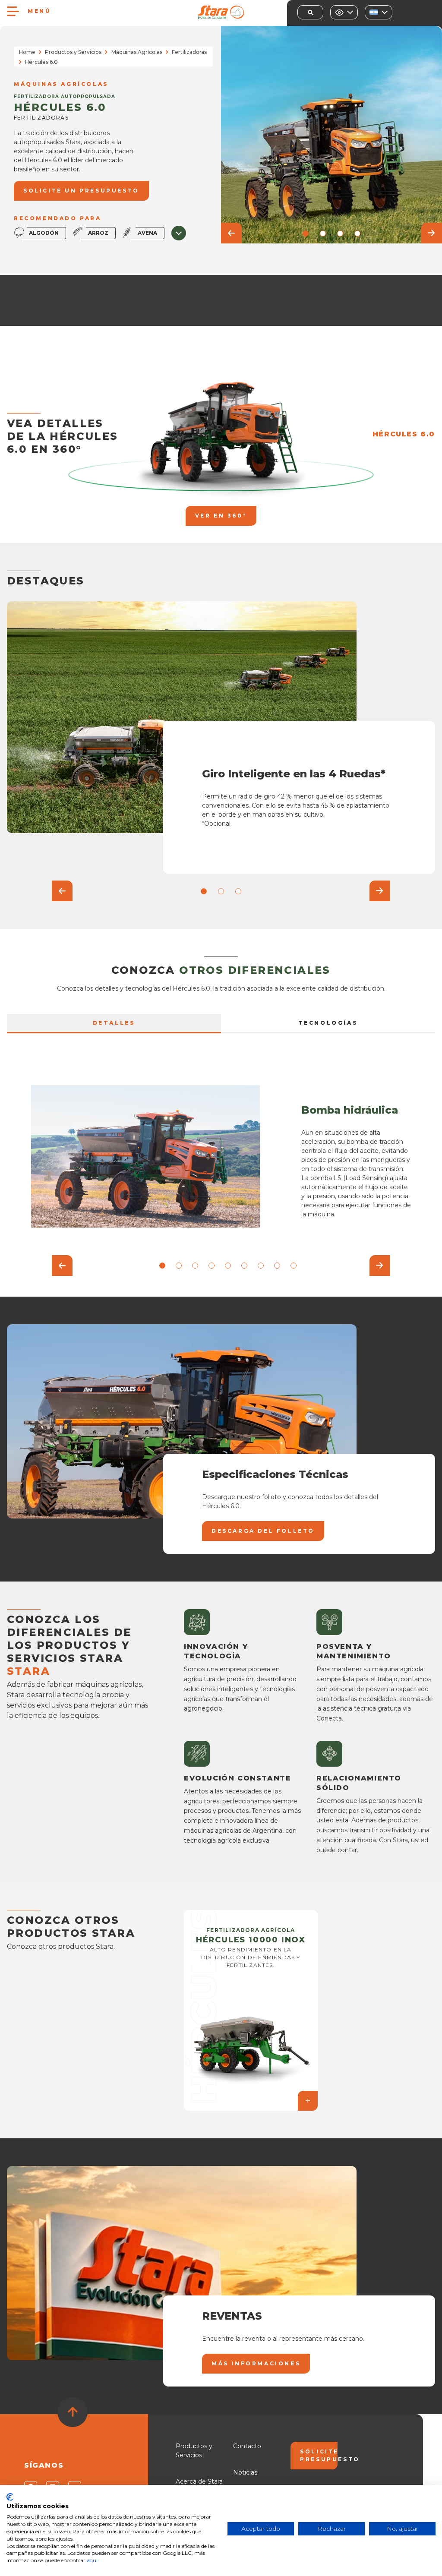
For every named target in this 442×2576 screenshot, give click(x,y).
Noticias (245, 2472)
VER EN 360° (221, 516)
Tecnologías (328, 1023)
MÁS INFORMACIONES (256, 2363)
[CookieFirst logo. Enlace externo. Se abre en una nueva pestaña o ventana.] (10, 2497)
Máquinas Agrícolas (137, 52)
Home (27, 52)
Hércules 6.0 (404, 434)
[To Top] (73, 2412)
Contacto (247, 2446)
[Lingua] (379, 12)
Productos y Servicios (73, 52)
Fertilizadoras (189, 52)
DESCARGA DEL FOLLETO (263, 1531)
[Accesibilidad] (344, 12)
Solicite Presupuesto (319, 2455)
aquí (92, 2560)
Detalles (114, 1023)
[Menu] (13, 11)
